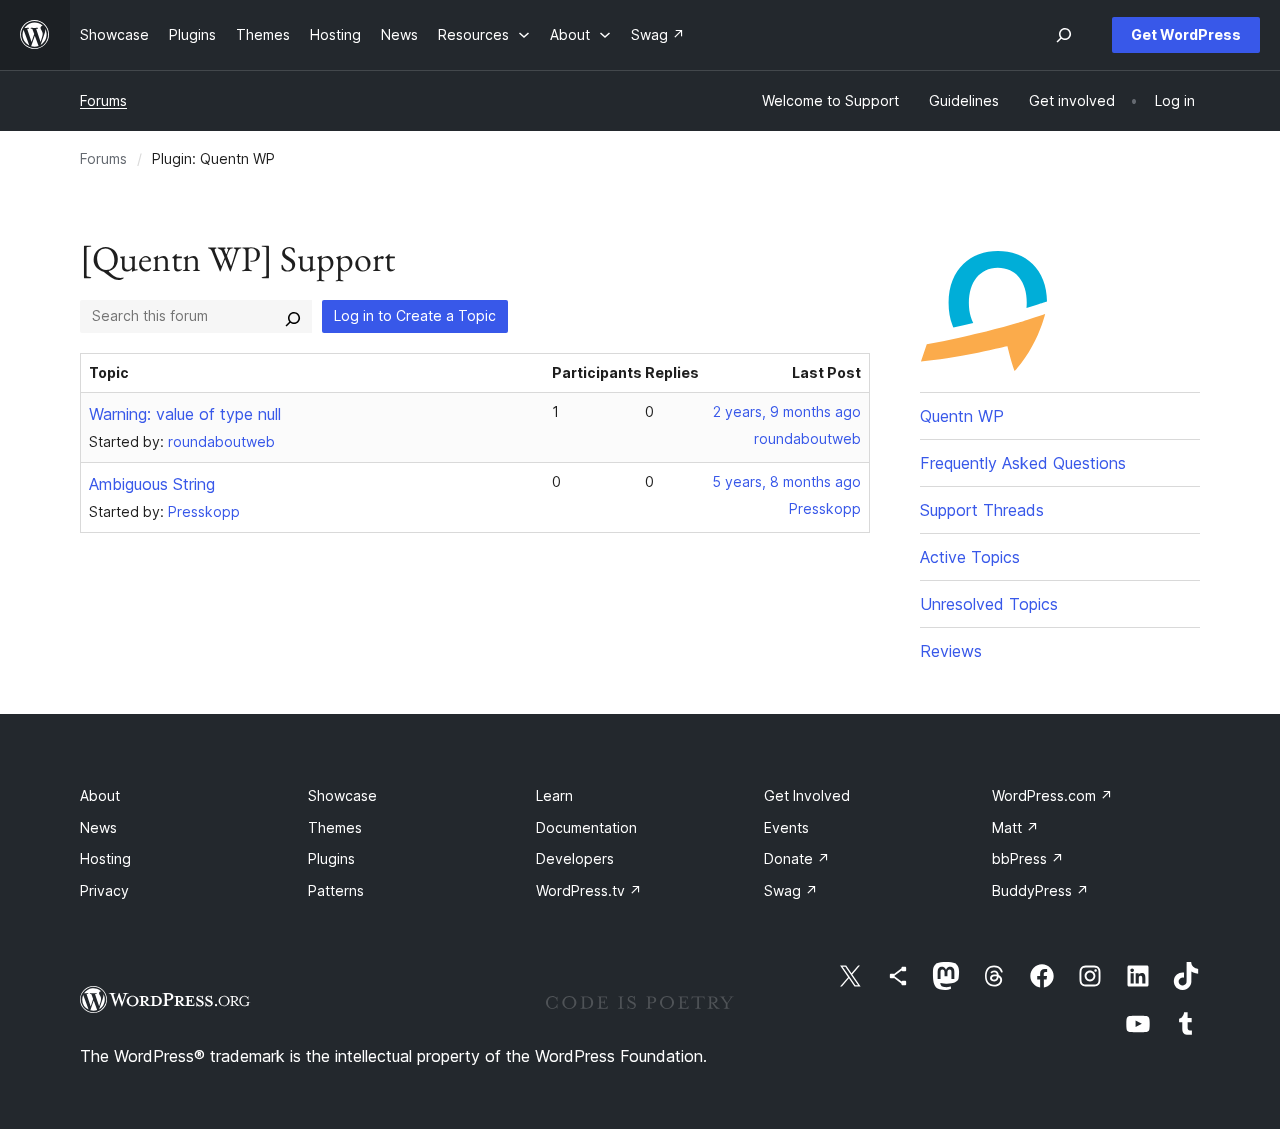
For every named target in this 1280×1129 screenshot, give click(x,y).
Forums (103, 100)
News (98, 827)
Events (786, 827)
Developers (575, 858)
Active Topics (970, 557)
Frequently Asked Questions (1023, 463)
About (100, 795)
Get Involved (807, 795)
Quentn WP (962, 416)
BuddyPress (1040, 890)
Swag (791, 890)
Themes (335, 827)
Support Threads (982, 510)
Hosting (105, 858)
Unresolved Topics (989, 604)
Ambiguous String (152, 484)
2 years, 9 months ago (787, 411)
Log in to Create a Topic (415, 315)
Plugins (331, 858)
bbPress (1028, 858)
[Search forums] (293, 316)
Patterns (336, 890)
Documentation (586, 827)
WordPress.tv (589, 890)
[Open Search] (1064, 35)
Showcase (342, 795)
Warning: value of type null (185, 414)
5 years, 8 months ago (786, 481)
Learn (554, 795)
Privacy (104, 890)
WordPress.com (1052, 795)
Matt (1015, 827)
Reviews (951, 651)
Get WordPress (1186, 34)
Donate (797, 858)
